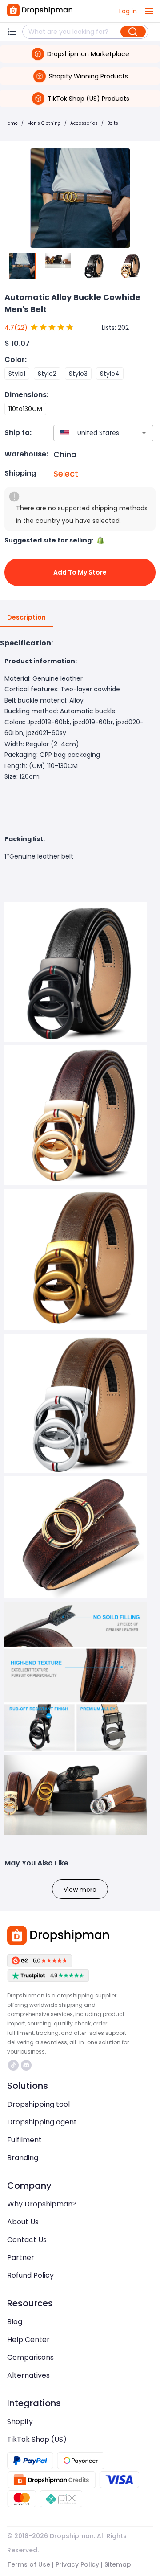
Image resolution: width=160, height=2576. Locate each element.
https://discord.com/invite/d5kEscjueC (27, 2065)
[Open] (144, 433)
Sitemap (118, 2564)
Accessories (84, 123)
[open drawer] (149, 11)
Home (11, 123)
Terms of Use (29, 2564)
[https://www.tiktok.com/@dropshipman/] (13, 2065)
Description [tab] (26, 617)
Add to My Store (80, 572)
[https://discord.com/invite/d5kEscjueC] (26, 2065)
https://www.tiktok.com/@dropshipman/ (14, 2065)
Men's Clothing (44, 123)
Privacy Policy (77, 2564)
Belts (113, 123)
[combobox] (90, 433)
